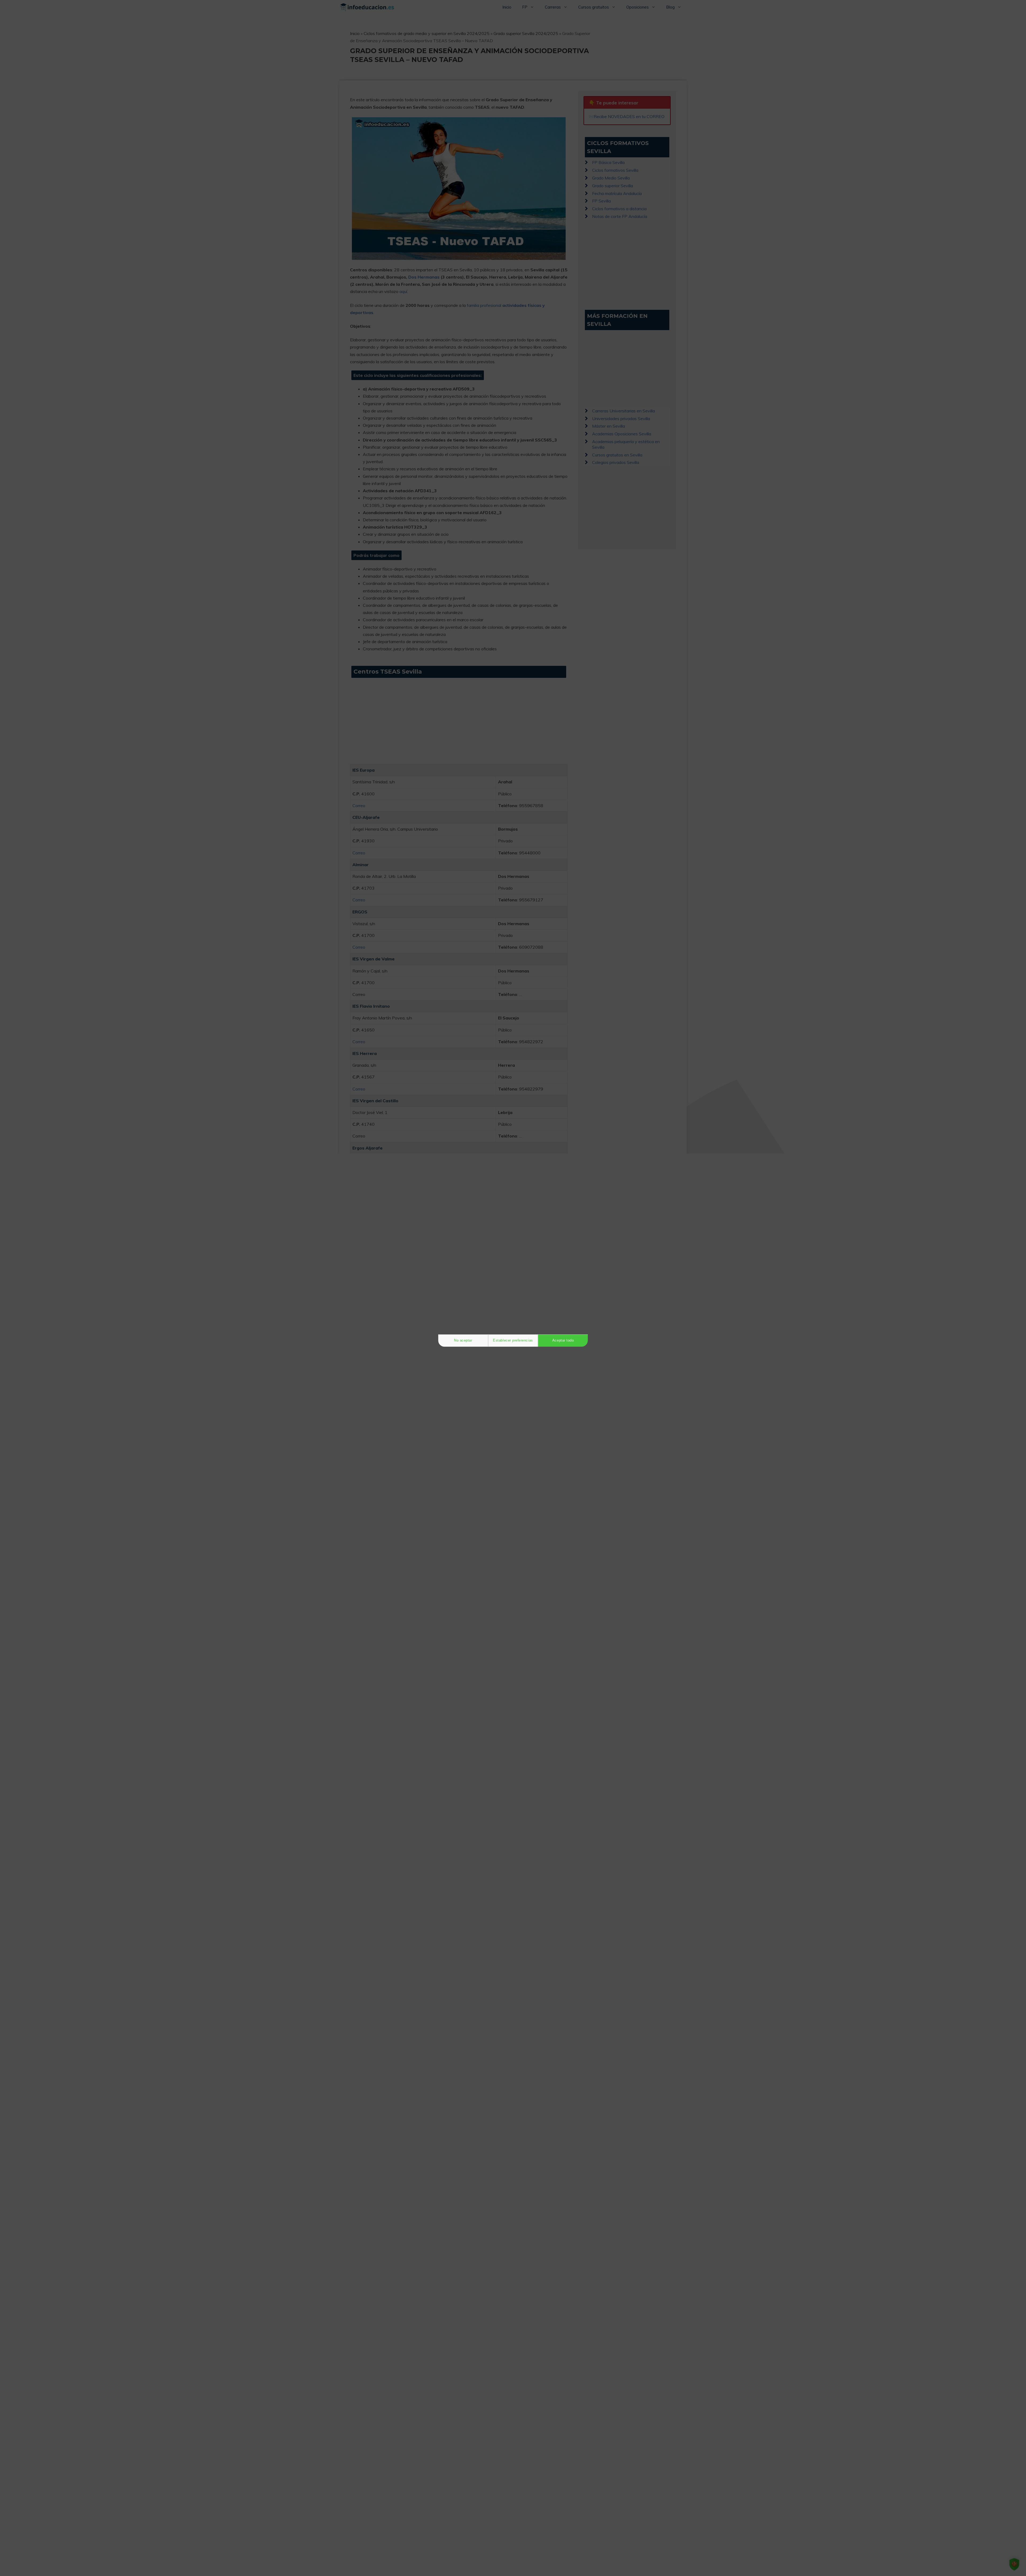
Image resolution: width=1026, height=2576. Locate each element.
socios (480, 1246)
